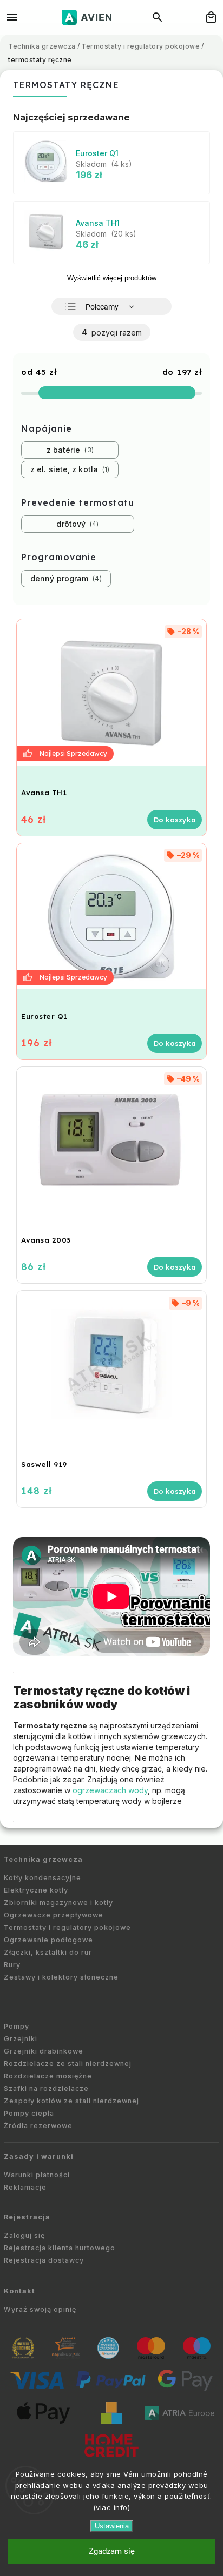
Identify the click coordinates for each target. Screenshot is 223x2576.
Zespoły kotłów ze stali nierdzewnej (71, 2101)
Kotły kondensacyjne (42, 1878)
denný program (65, 578)
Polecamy (102, 307)
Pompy (17, 2026)
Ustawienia (112, 2526)
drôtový (76, 524)
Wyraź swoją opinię (40, 2309)
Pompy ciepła (29, 2113)
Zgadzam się (112, 2551)
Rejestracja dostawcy (44, 2260)
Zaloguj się (24, 2235)
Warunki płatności (37, 2175)
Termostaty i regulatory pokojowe (67, 1927)
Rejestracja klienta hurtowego (60, 2248)
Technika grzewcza (43, 1859)
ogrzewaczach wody (110, 1790)
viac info (112, 2507)
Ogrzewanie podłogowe (48, 1940)
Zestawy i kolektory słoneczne (61, 1977)
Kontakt (19, 2291)
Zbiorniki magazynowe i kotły (58, 1903)
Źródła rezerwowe (38, 2126)
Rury (12, 1965)
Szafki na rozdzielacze (46, 2088)
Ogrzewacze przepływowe (54, 1915)
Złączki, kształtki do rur (48, 1952)
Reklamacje (25, 2187)
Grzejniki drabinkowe (44, 2051)
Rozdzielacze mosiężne (48, 2076)
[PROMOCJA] (111, 692)
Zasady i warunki (39, 2156)
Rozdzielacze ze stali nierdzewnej (68, 2064)
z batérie (69, 450)
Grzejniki (21, 2039)
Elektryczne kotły (36, 1890)
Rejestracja (27, 2217)
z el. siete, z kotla (69, 469)
